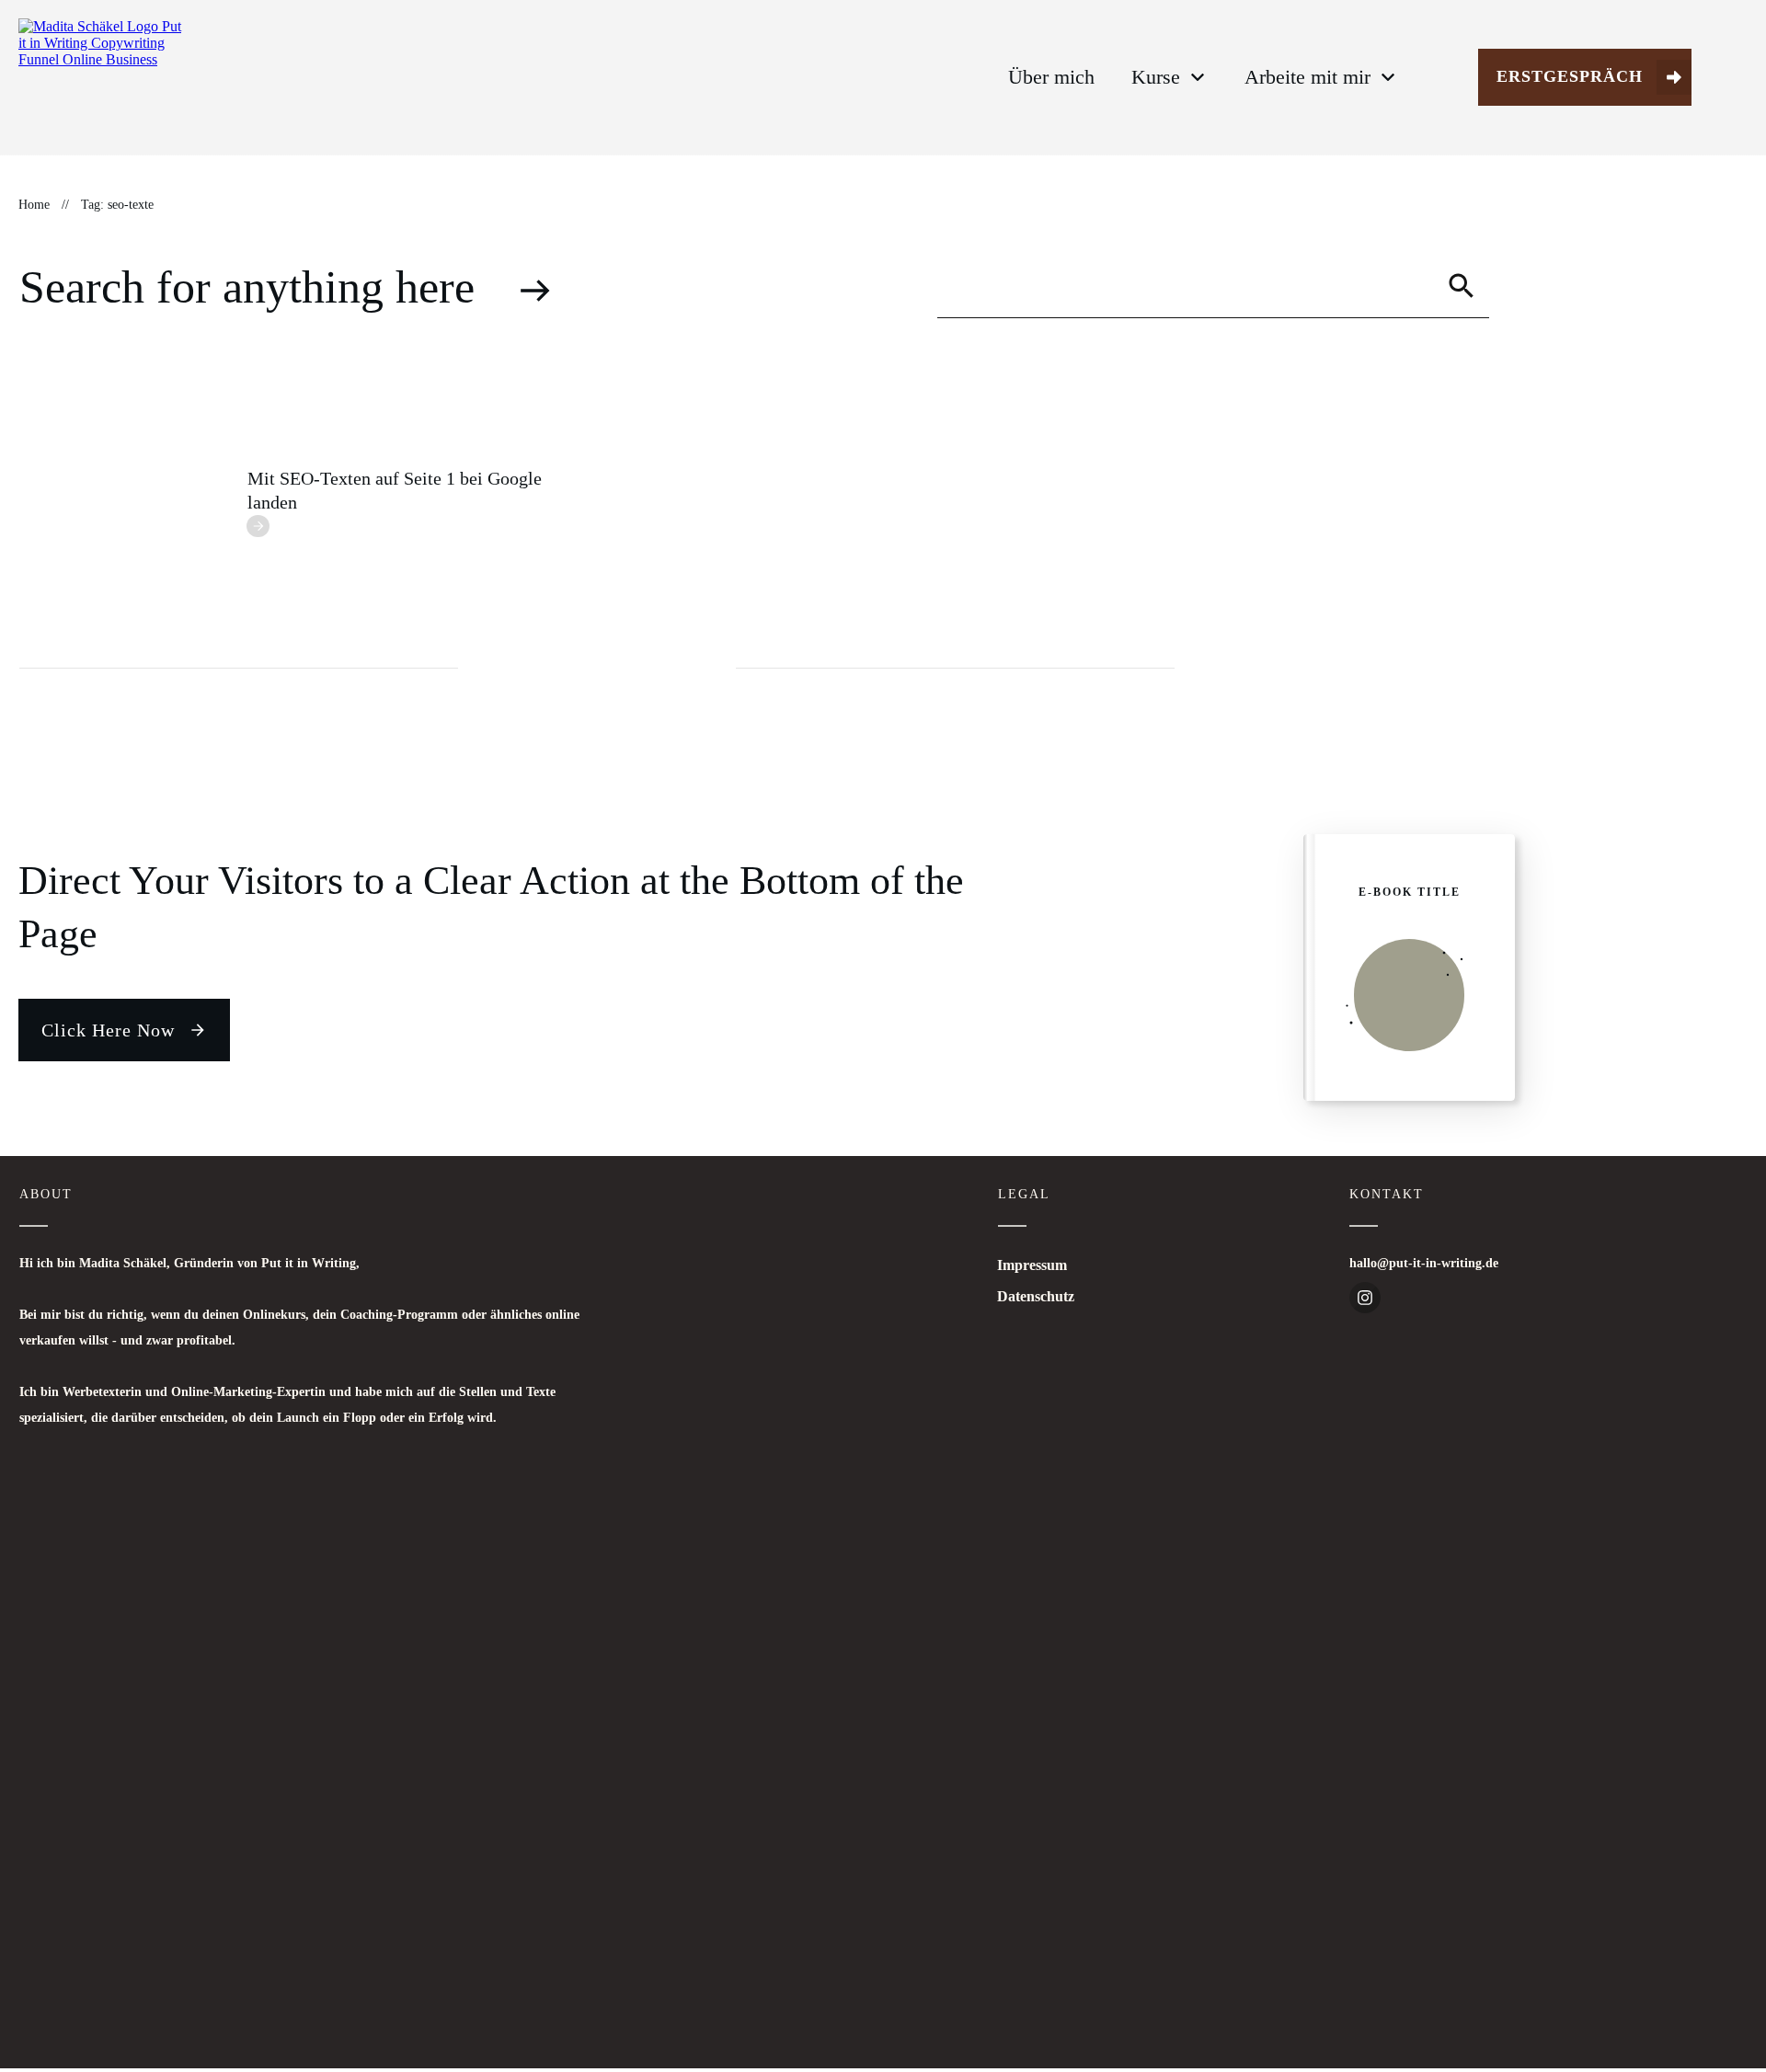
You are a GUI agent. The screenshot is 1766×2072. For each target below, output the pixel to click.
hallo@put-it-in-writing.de (1424, 1263)
